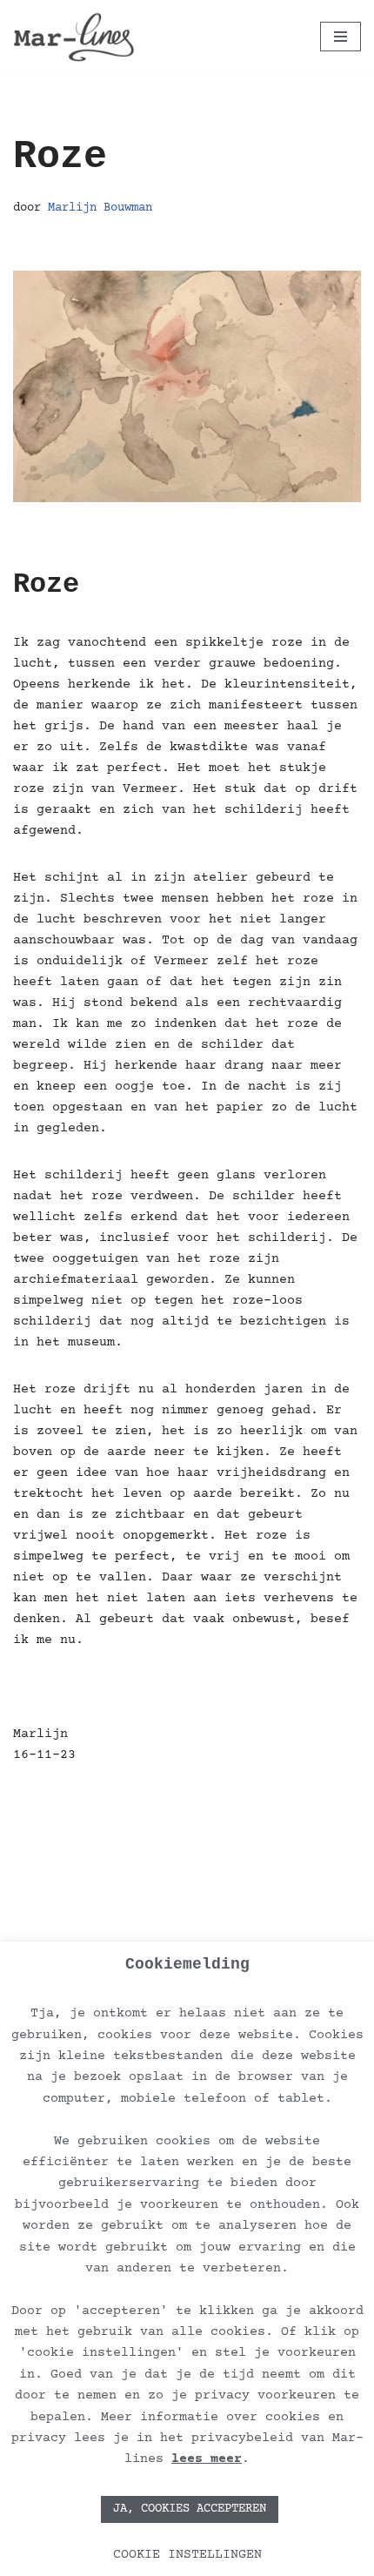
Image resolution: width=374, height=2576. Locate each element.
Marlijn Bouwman (100, 208)
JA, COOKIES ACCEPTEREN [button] (190, 2509)
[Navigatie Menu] (341, 37)
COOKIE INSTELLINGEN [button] (187, 2555)
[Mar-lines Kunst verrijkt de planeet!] (74, 37)
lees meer (207, 2459)
